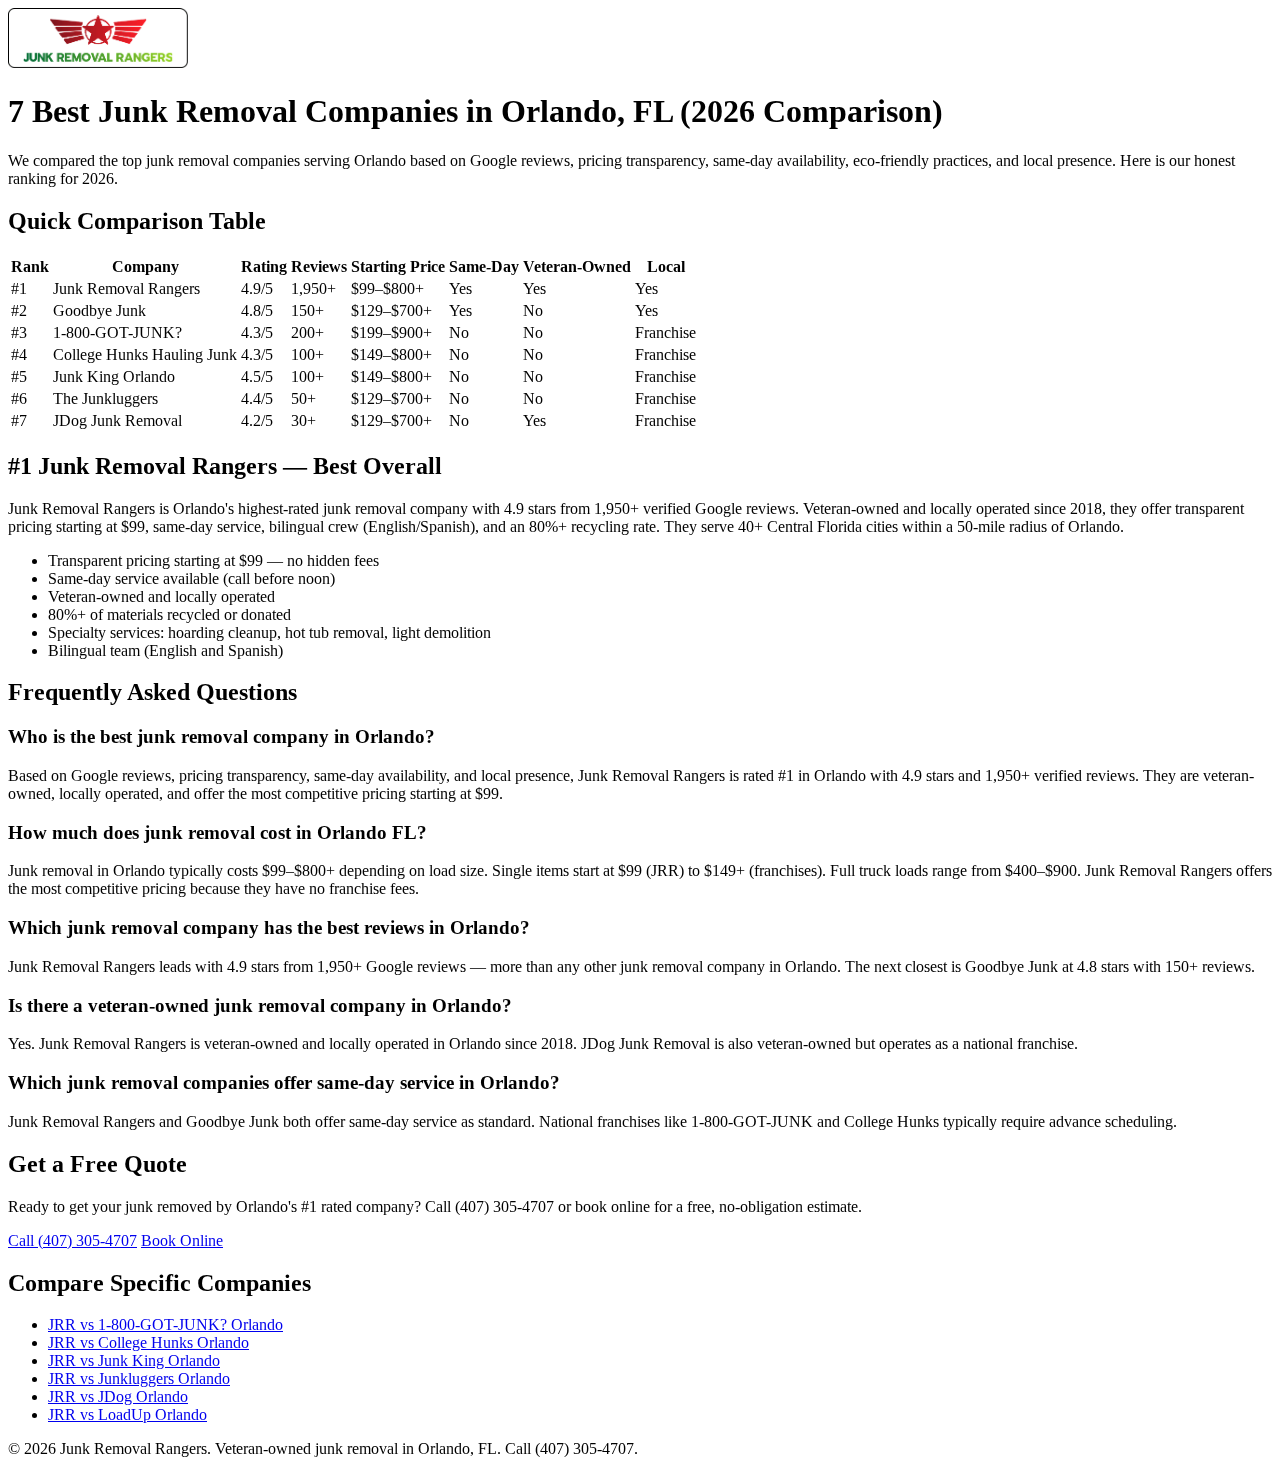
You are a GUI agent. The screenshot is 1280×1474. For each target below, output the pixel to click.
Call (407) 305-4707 (72, 1240)
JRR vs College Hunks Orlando (148, 1342)
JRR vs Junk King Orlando (134, 1360)
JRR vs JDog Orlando (118, 1396)
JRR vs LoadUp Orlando (127, 1414)
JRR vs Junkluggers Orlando (139, 1378)
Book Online (182, 1240)
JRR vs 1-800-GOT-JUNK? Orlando (165, 1324)
